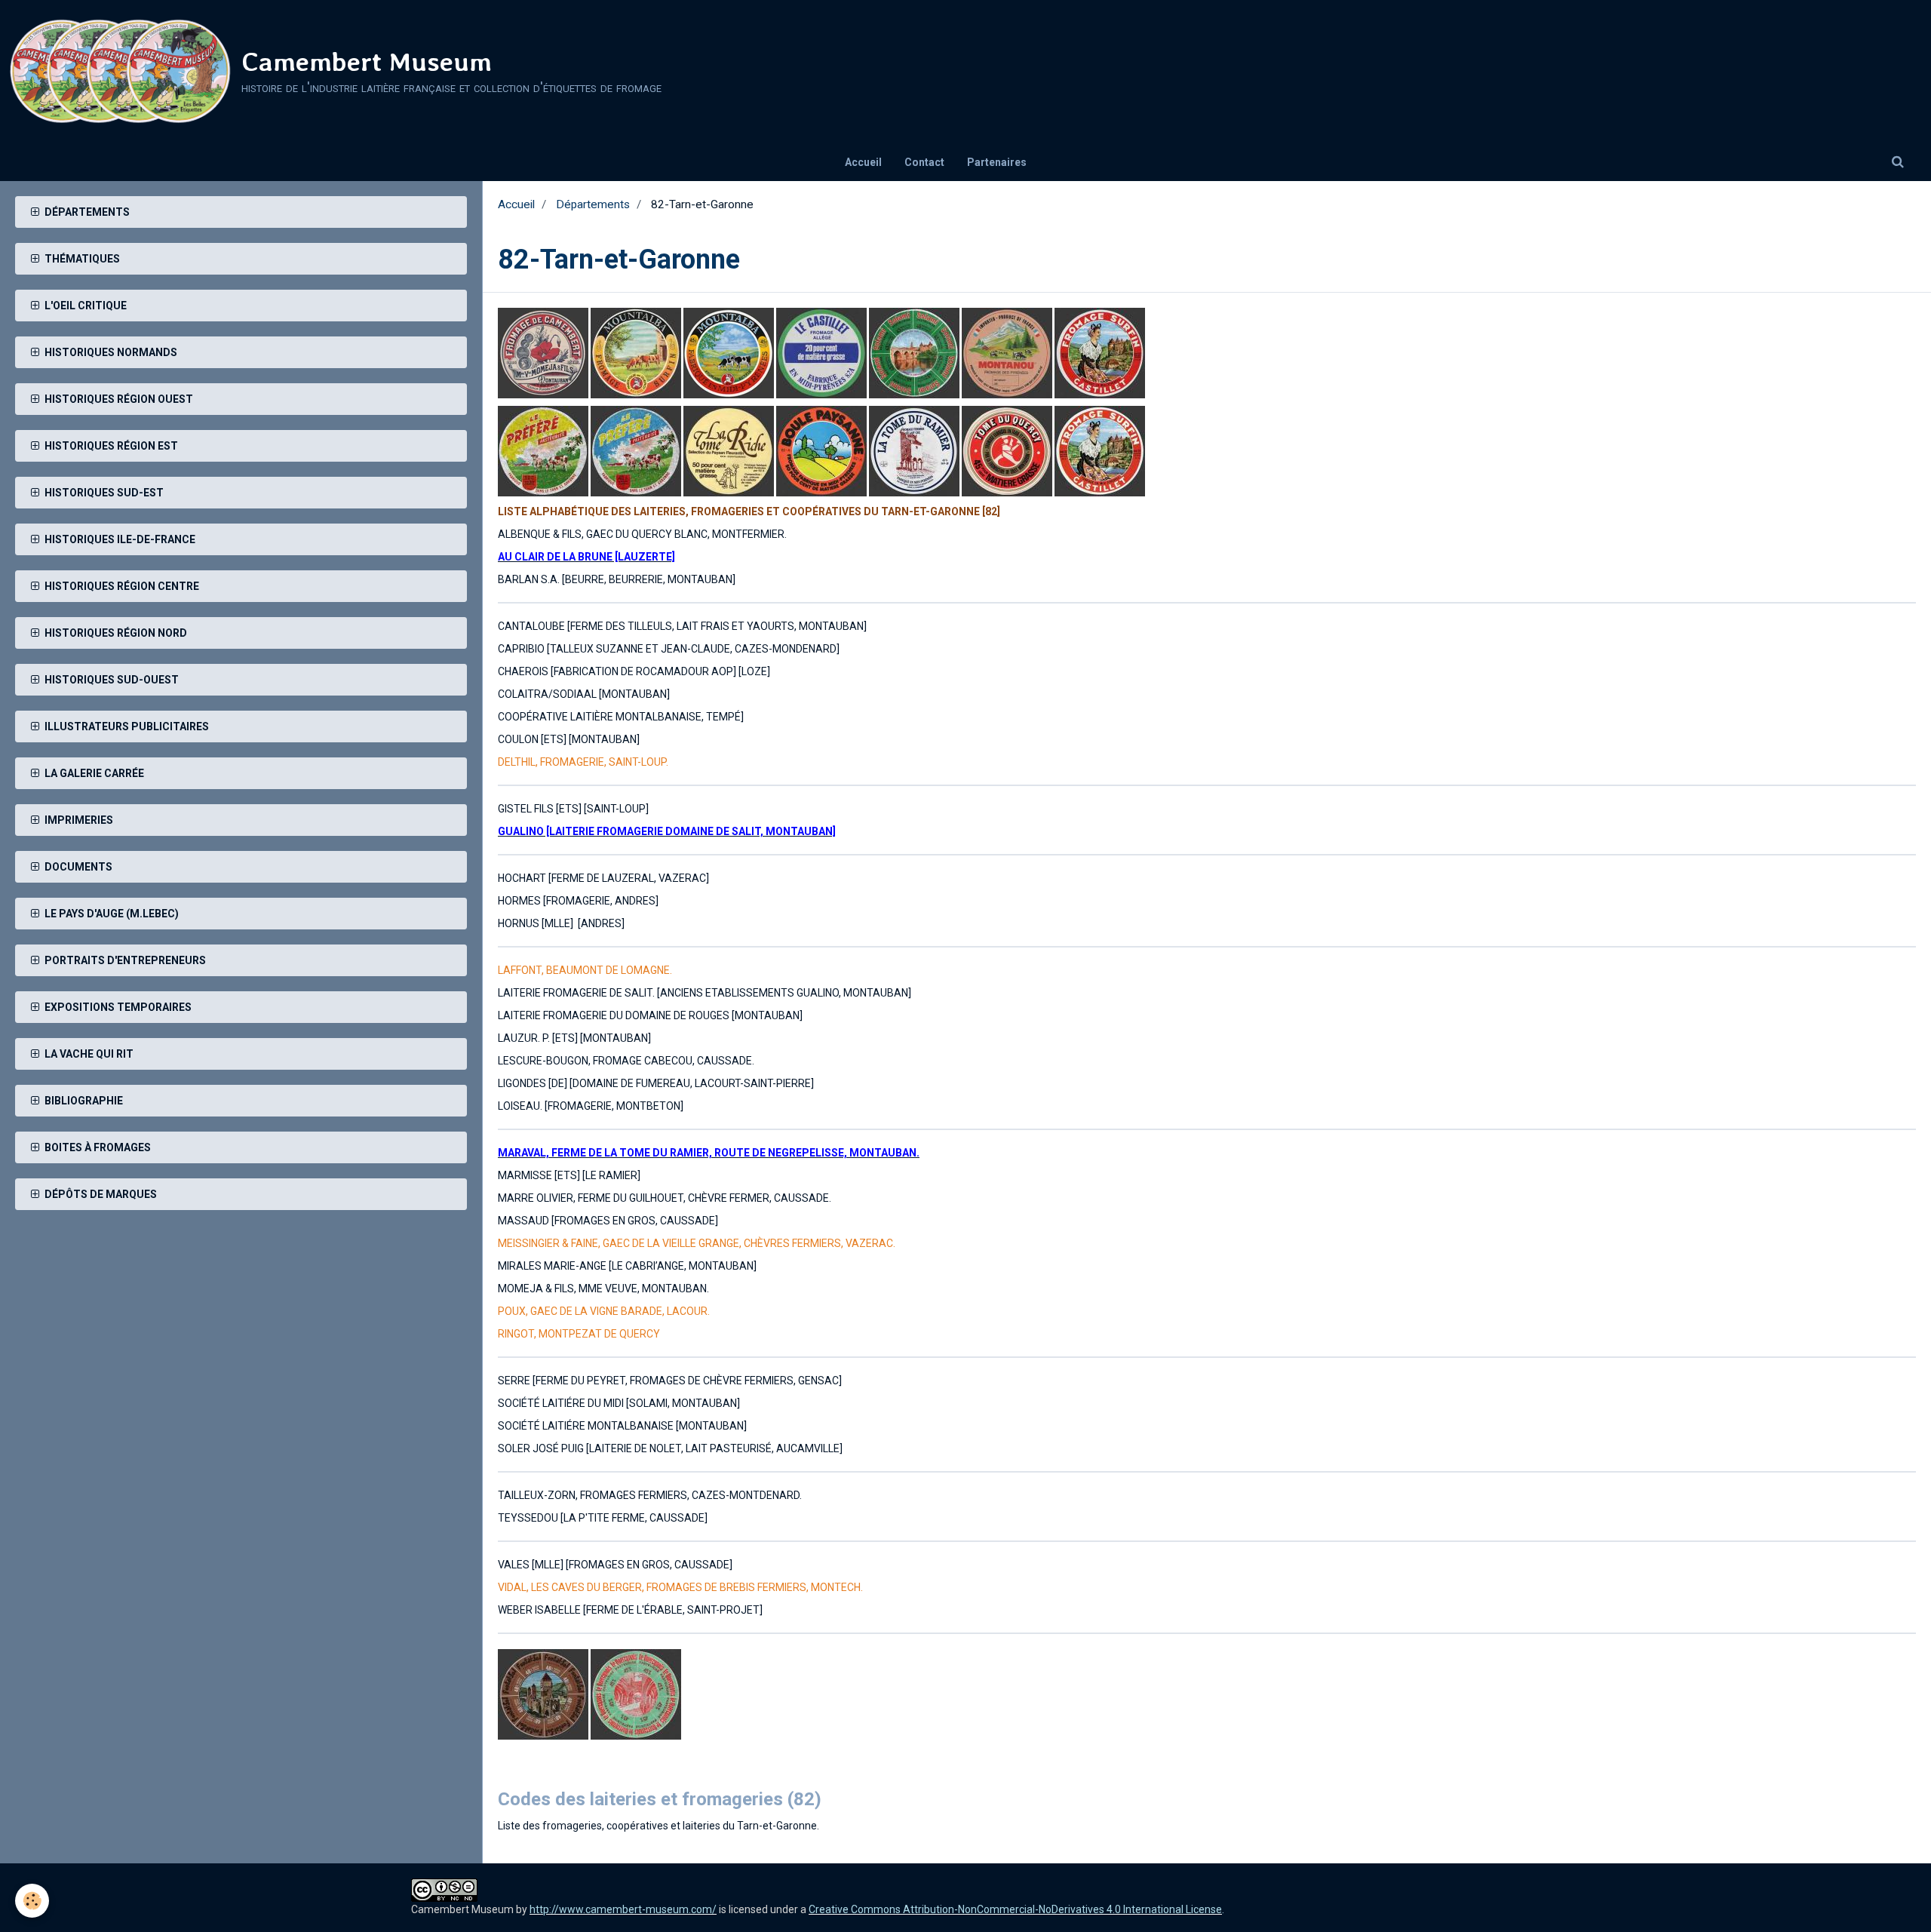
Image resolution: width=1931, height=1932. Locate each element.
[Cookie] (32, 1901)
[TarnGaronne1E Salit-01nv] (636, 352)
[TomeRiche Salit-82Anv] (730, 450)
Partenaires (997, 162)
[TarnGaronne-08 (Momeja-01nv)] (543, 352)
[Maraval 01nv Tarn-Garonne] (915, 450)
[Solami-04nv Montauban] (544, 1694)
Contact (924, 162)
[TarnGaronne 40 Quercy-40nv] (636, 1694)
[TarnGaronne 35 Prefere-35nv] (544, 450)
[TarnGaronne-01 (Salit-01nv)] (730, 352)
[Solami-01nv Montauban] (915, 352)
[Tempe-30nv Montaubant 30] (1008, 352)
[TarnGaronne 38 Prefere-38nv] (637, 450)
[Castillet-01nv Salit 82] (823, 352)
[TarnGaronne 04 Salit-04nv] (1008, 450)
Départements (593, 204)
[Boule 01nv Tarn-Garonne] (823, 450)
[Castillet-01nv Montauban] (1100, 450)
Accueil (863, 162)
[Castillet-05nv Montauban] (1100, 352)
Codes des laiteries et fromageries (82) (660, 1799)
